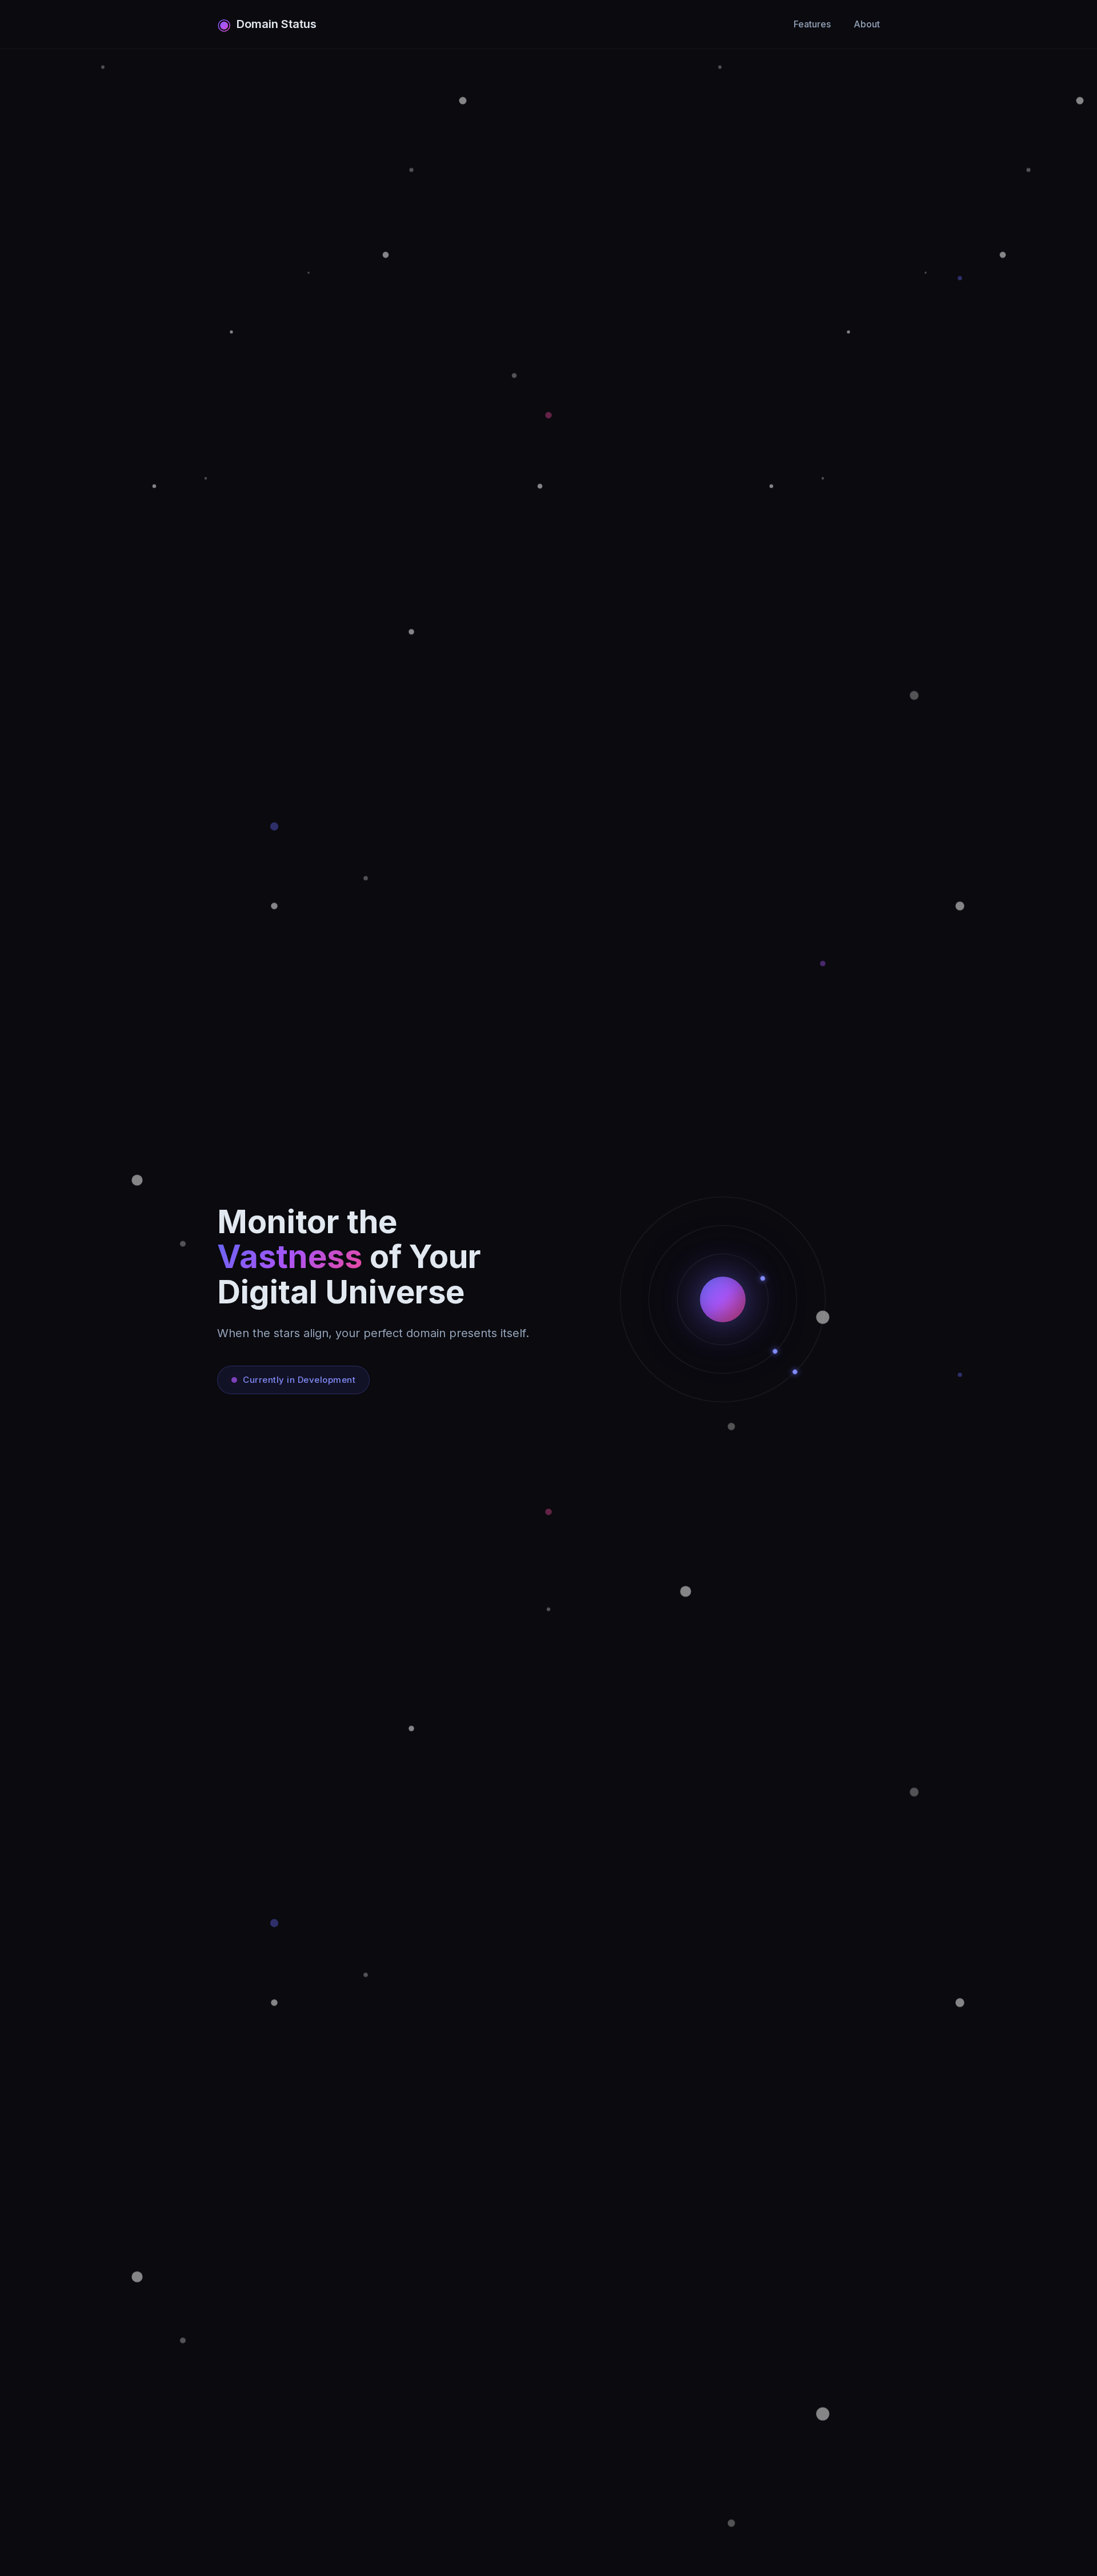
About (867, 24)
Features (812, 24)
